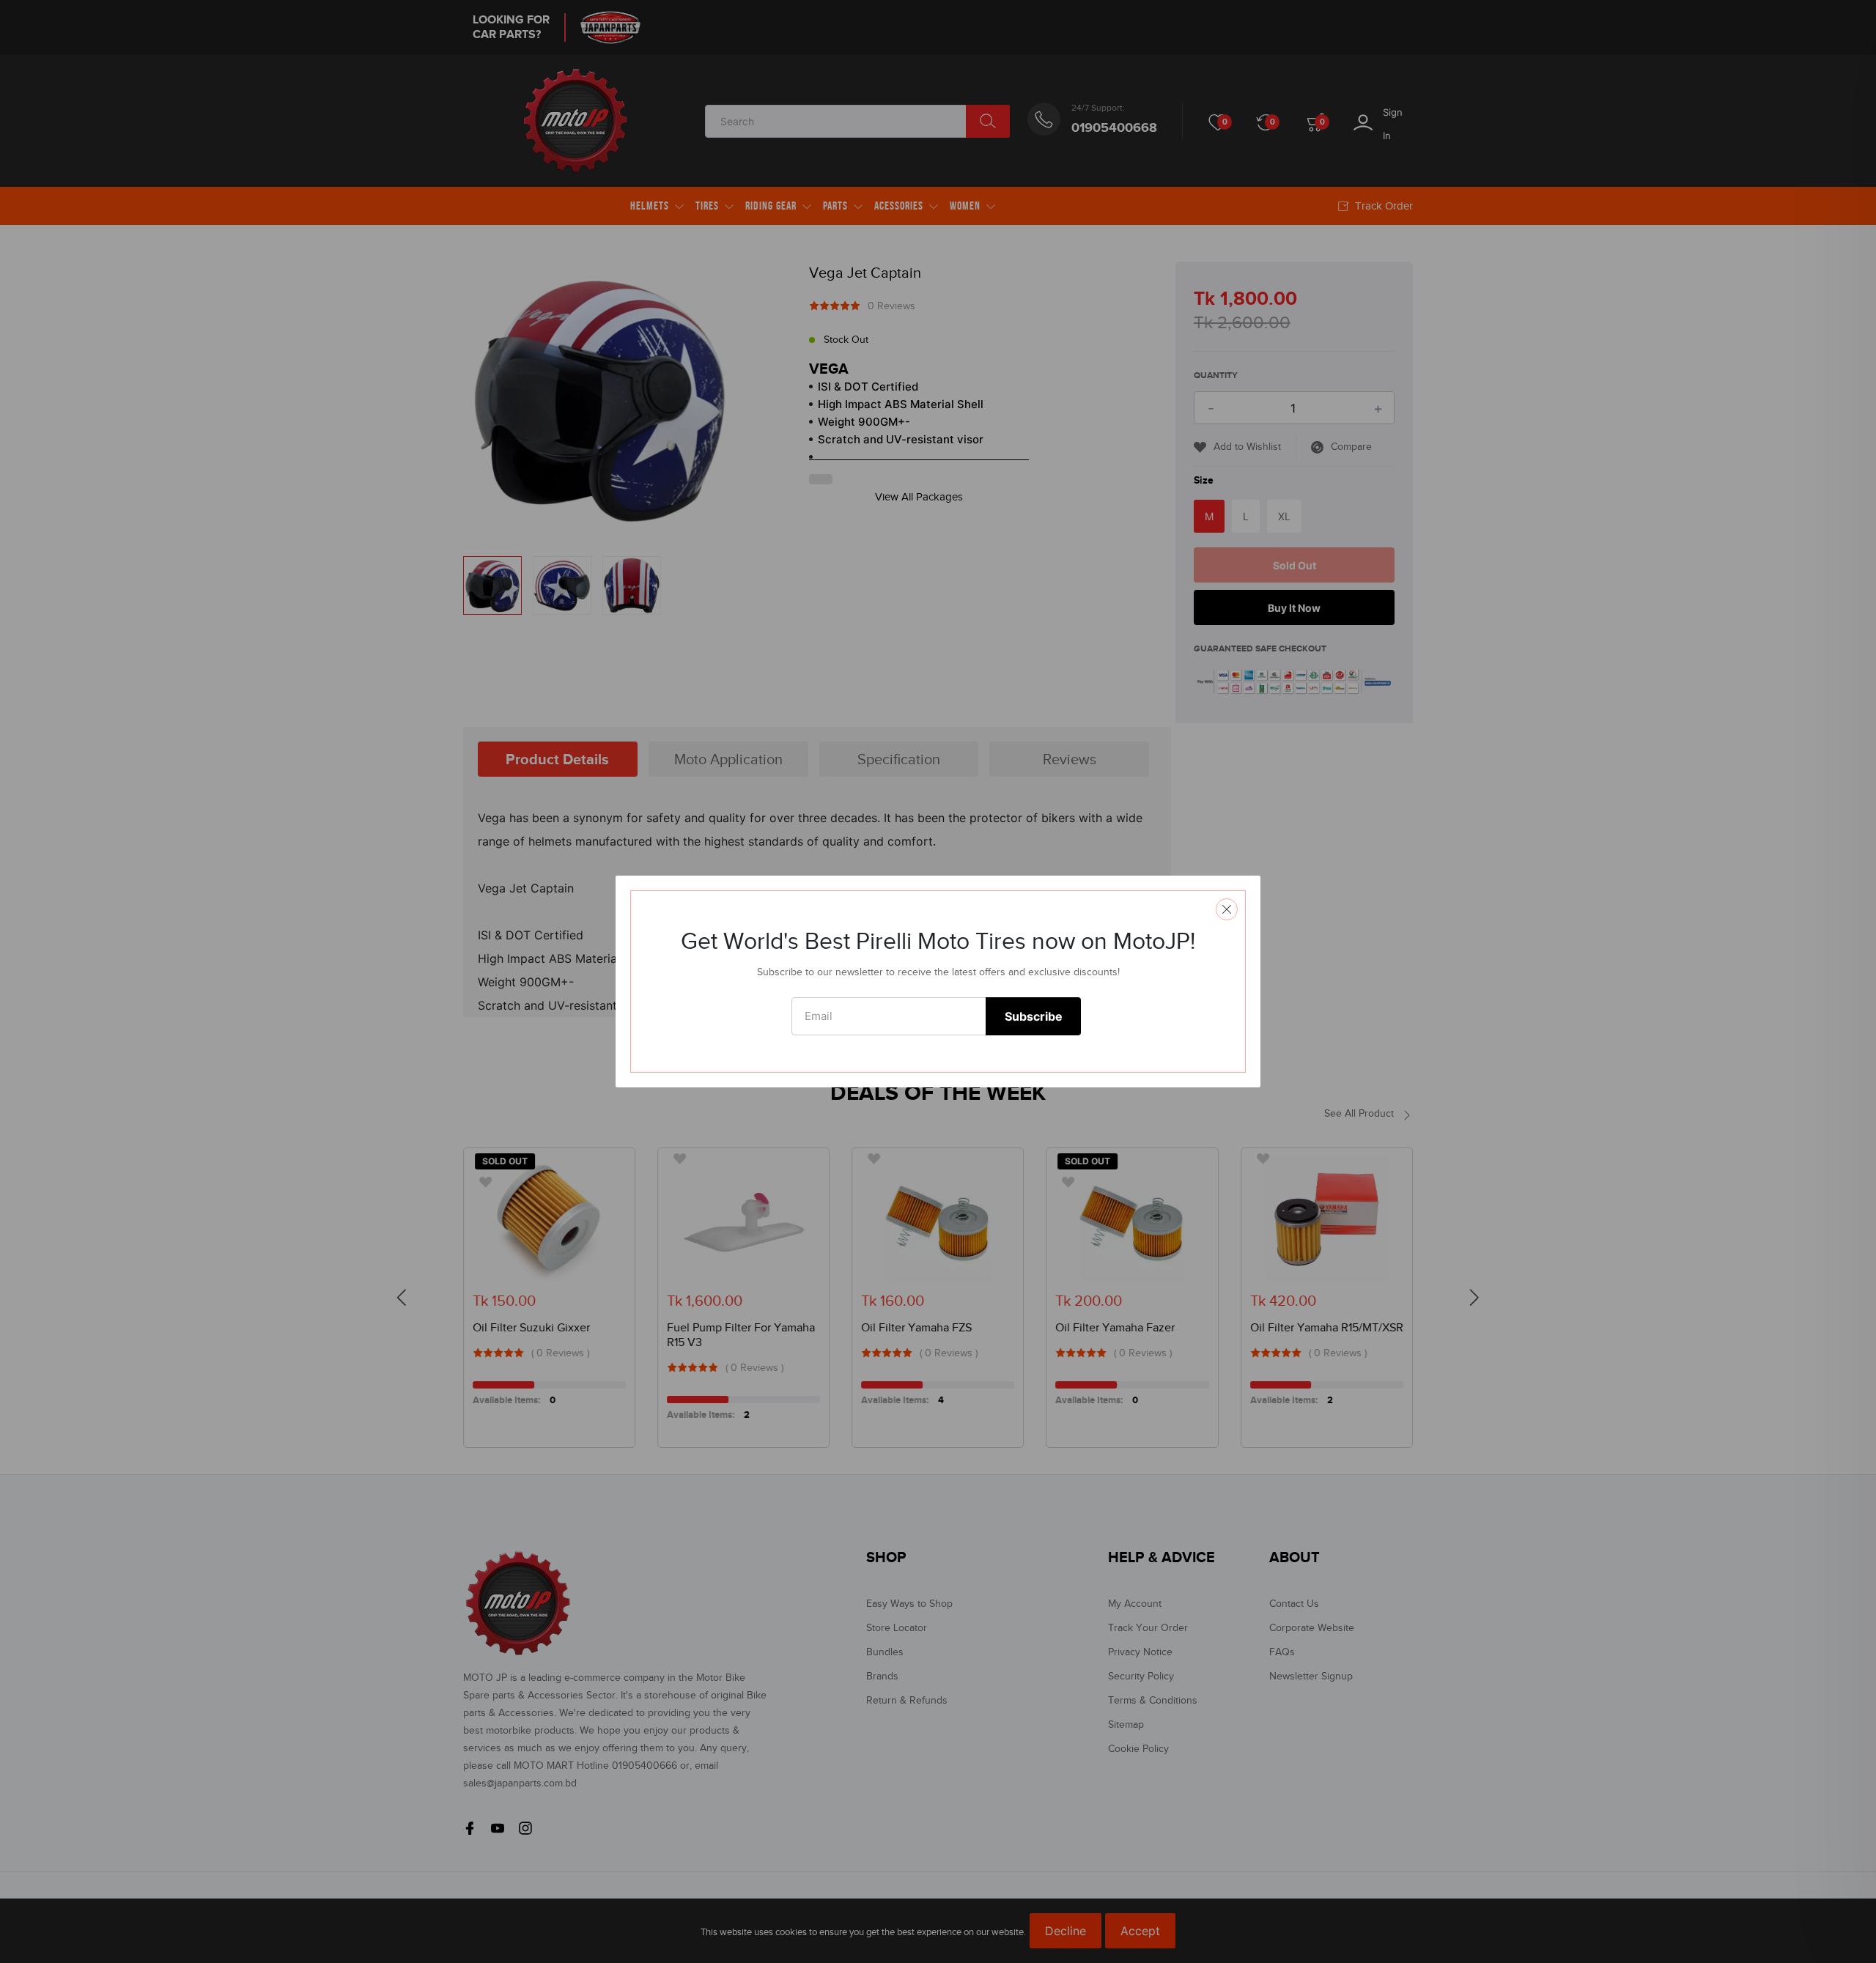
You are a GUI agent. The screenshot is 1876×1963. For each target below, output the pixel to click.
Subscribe (1034, 1016)
